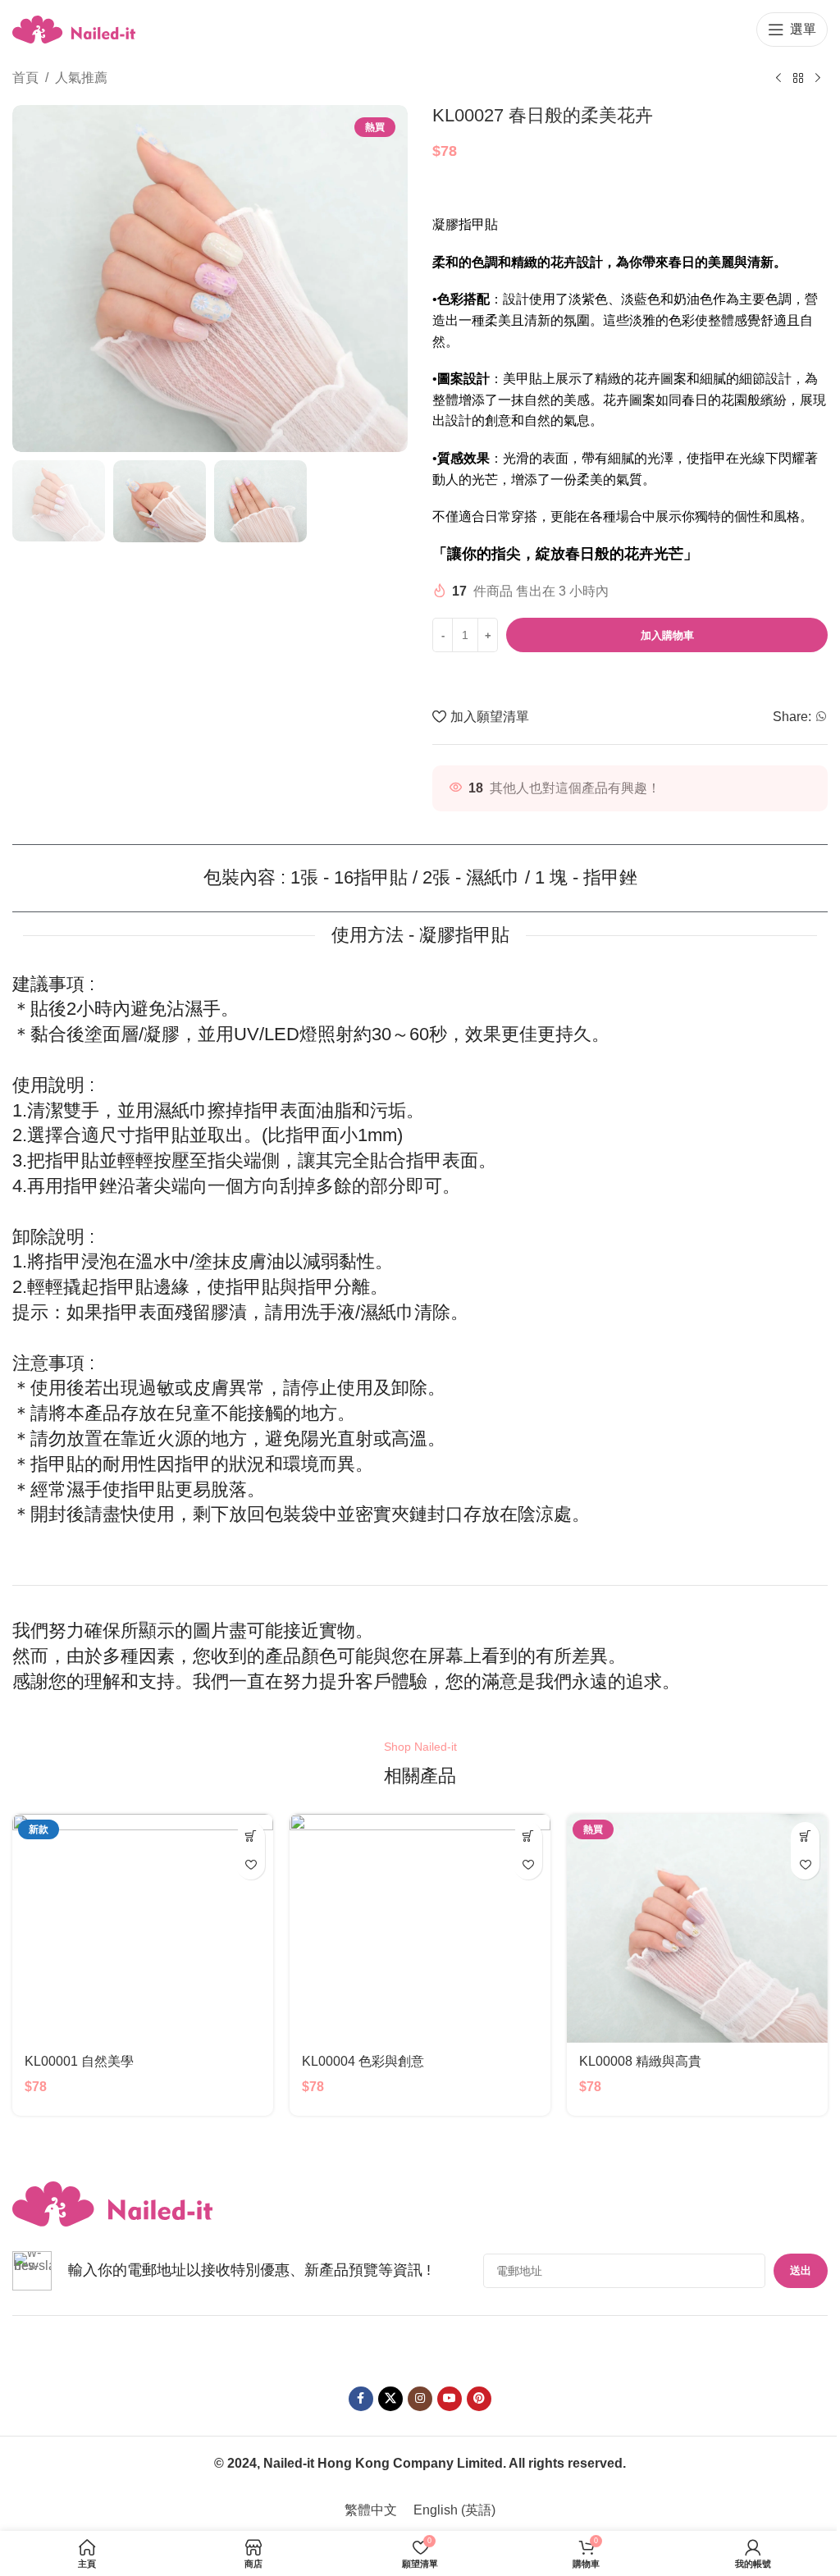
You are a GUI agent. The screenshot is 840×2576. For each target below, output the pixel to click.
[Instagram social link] (420, 2399)
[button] (251, 1836)
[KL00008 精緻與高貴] (697, 1928)
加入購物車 (667, 635)
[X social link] (390, 2399)
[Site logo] (74, 28)
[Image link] (112, 2203)
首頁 (25, 78)
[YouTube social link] (450, 2399)
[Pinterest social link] (479, 2399)
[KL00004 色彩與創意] (420, 1928)
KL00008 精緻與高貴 (640, 2061)
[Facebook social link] (361, 2399)
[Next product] (818, 79)
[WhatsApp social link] (821, 717)
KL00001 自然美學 (79, 2061)
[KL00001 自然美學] (143, 1928)
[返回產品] (798, 79)
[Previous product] (778, 79)
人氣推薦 (81, 78)
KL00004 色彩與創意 (363, 2061)
